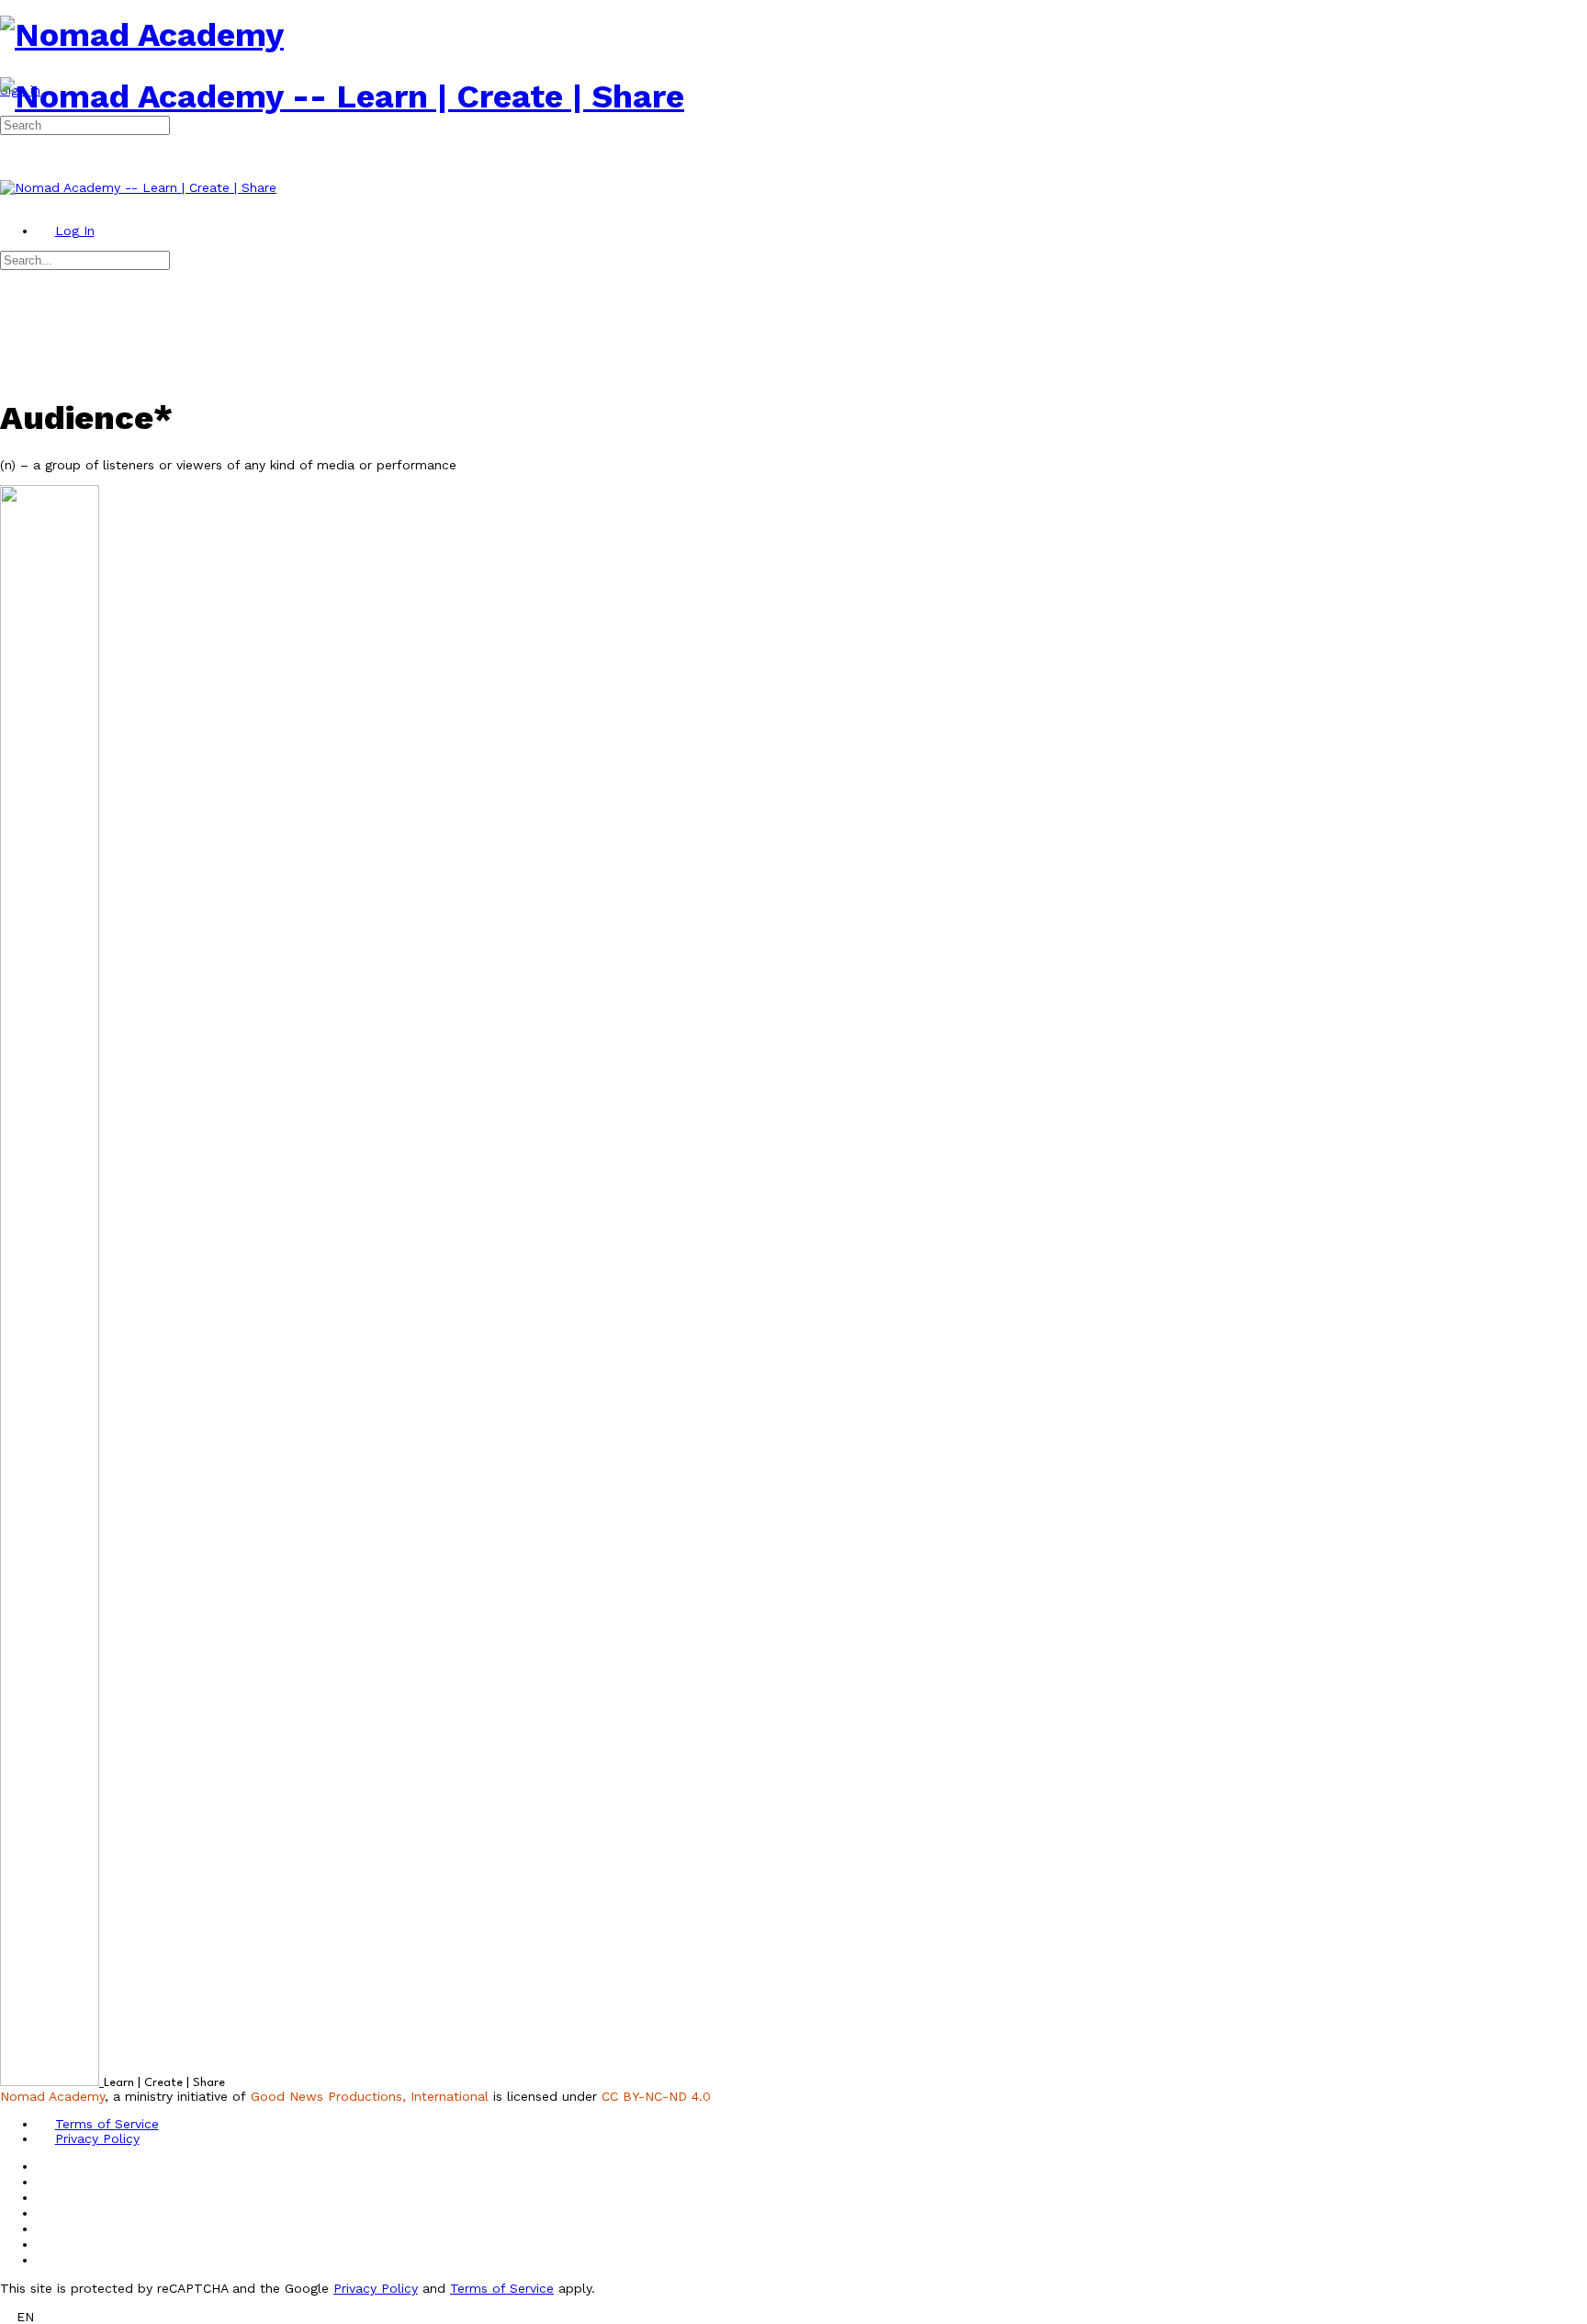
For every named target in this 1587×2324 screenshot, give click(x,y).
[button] (793, 2316)
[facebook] (46, 2182)
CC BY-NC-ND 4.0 (656, 2096)
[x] (46, 2260)
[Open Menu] (9, 70)
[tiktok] (46, 2228)
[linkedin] (46, 2213)
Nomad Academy (52, 2096)
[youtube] (46, 2244)
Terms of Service (502, 2288)
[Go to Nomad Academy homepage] (142, 35)
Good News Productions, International (370, 2096)
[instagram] (46, 2197)
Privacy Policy (376, 2288)
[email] (46, 2166)
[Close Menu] (9, 202)
